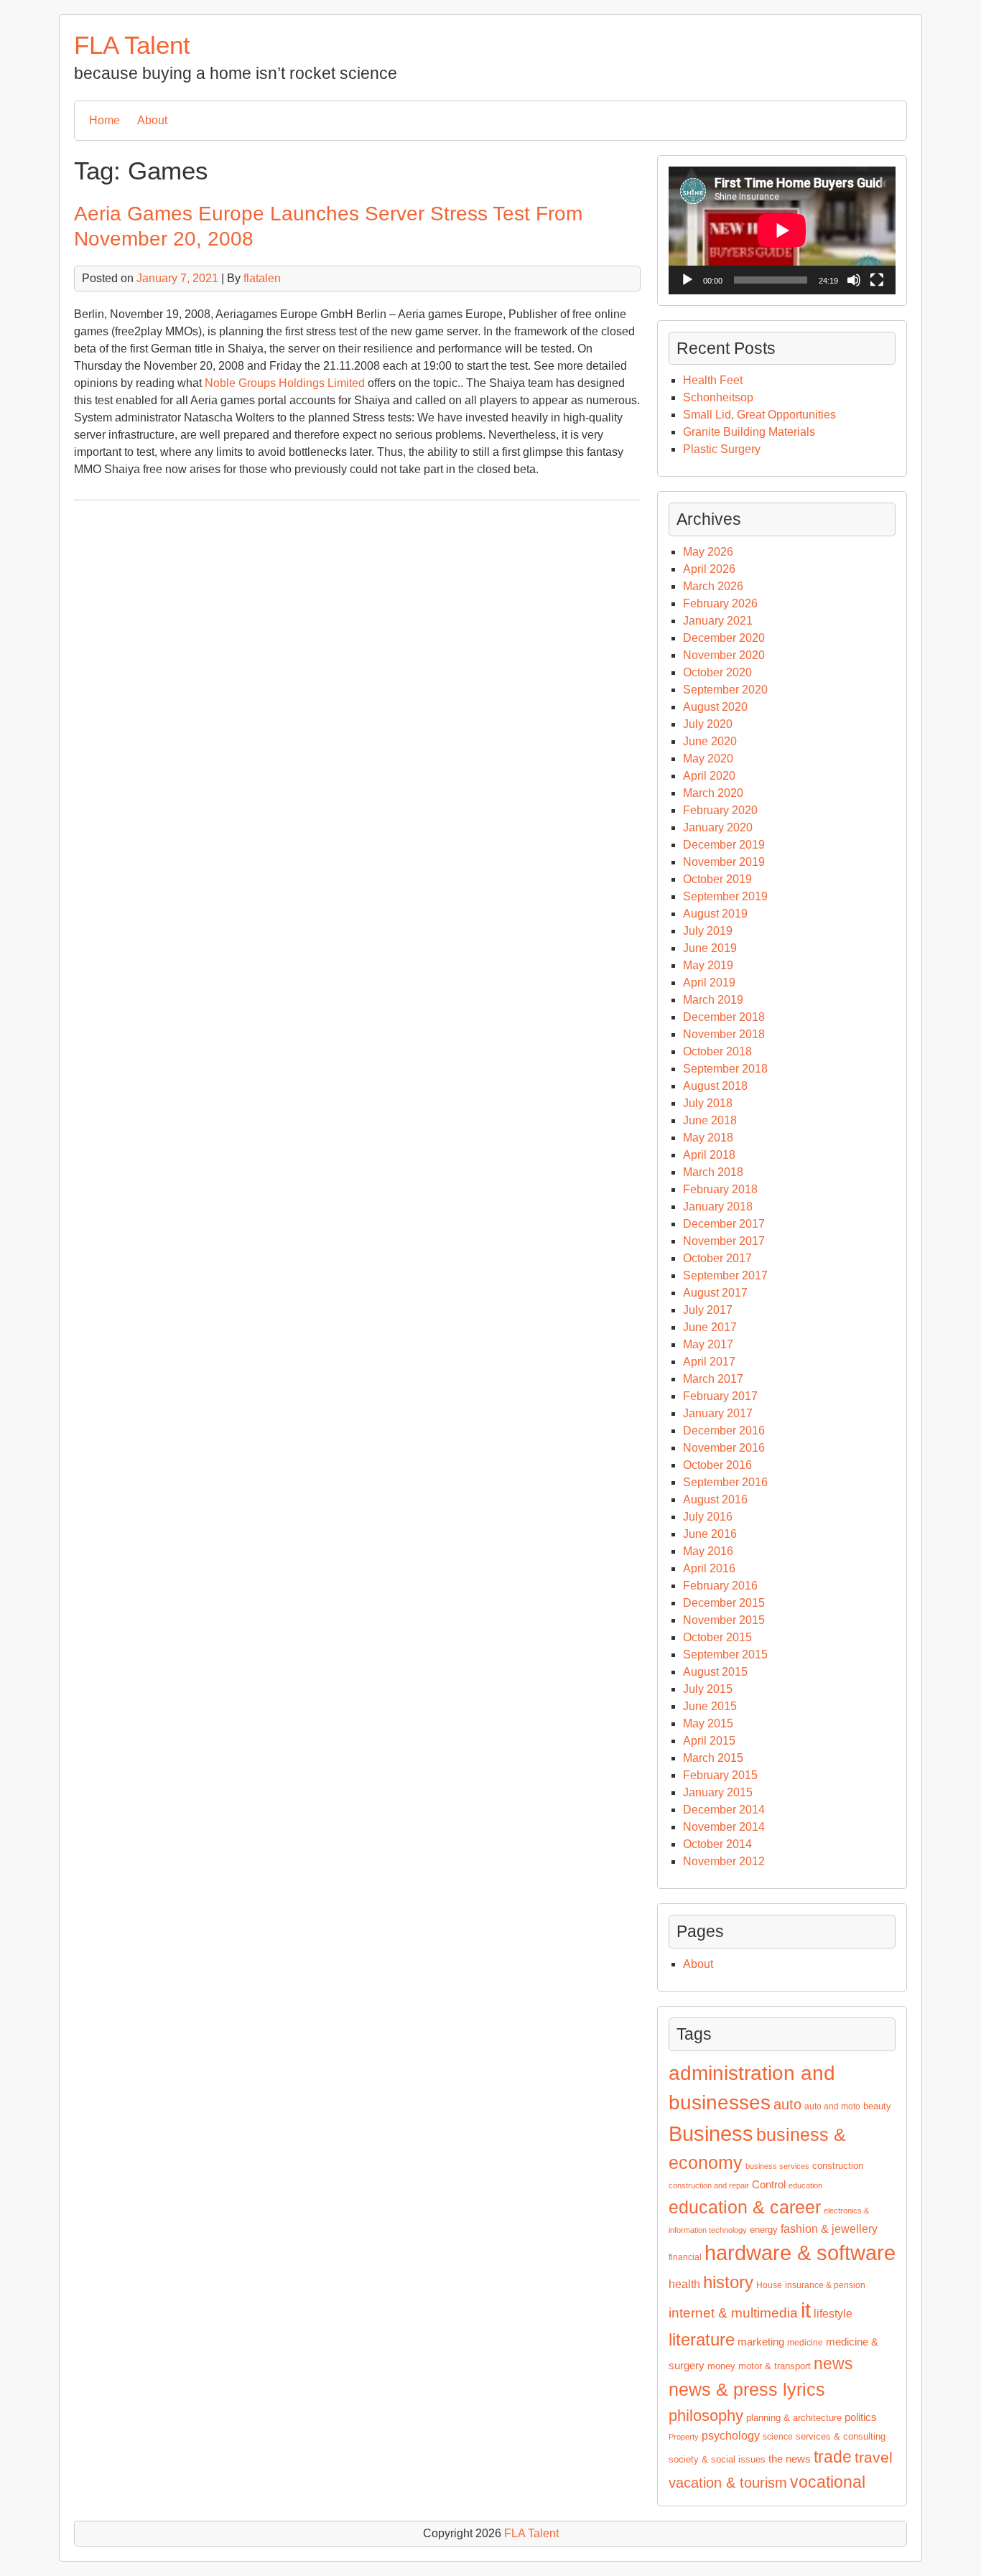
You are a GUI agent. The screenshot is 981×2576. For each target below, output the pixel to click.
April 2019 (709, 983)
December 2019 (724, 845)
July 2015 (708, 1689)
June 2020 (710, 741)
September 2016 (725, 1482)
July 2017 (708, 1310)
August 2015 (715, 1672)
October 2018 (717, 1051)
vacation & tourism (728, 2483)
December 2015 (724, 1603)
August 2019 (715, 914)
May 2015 (708, 1723)
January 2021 (718, 621)
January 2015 (718, 1792)
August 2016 (715, 1499)
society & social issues (717, 2459)
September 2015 (725, 1655)
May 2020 (708, 759)
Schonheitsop (718, 397)
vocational (828, 2482)
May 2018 (708, 1138)
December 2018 (724, 1017)
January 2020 (718, 827)
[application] (782, 230)
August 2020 (715, 707)
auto (787, 2104)
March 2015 (713, 1758)
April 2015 (709, 1741)
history (728, 2282)
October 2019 (717, 879)
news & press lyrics (747, 2389)
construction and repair (709, 2185)
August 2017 (715, 1293)
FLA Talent (132, 45)
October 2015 (717, 1637)
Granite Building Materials (749, 432)
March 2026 (713, 586)
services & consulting (841, 2436)
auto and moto (832, 2106)
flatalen (262, 278)
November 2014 (724, 1827)
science (778, 2437)
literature (702, 2339)
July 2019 (708, 931)
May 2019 (708, 965)
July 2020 (708, 724)
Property (684, 2437)
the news (790, 2459)
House (769, 2285)
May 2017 (708, 1344)
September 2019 (725, 896)
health (684, 2284)
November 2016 (724, 1448)
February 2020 (720, 810)
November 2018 (724, 1034)
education (805, 2185)
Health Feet (713, 380)
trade (833, 2457)
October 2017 (717, 1258)
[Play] (687, 280)
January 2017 (718, 1413)
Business (711, 2133)
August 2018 (715, 1086)
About (152, 120)
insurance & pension (825, 2285)
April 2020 (709, 776)
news (833, 2364)
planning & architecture (794, 2418)
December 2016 (724, 1431)
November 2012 (724, 1861)
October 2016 (717, 1465)
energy (764, 2230)
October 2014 (717, 1844)
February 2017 (720, 1396)
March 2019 (713, 1000)
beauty (877, 2106)
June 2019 (710, 948)
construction (838, 2166)
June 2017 (710, 1327)
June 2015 (710, 1706)
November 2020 (724, 655)
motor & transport (775, 2366)
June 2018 (710, 1120)
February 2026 (720, 603)
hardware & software (800, 2253)
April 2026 (709, 569)
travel (874, 2458)
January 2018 (718, 1207)
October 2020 (717, 672)
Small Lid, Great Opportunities (759, 415)
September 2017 (725, 1275)
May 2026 (708, 552)
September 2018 (725, 1069)
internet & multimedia (733, 2313)
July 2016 (708, 1517)
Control (769, 2185)
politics (861, 2417)
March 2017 (713, 1379)
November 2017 (724, 1241)
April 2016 (709, 1568)
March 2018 (713, 1172)
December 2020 (724, 638)
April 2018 (709, 1155)
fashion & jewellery (829, 2229)
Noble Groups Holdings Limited (285, 383)
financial (685, 2257)
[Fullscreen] (877, 280)
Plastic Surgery (722, 449)
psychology (731, 2436)
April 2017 (709, 1362)
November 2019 (724, 862)
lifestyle (833, 2314)
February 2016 (720, 1586)
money (721, 2366)
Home (104, 120)
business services (777, 2166)
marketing (761, 2342)
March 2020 (713, 793)
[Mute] (854, 280)
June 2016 (710, 1534)
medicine (805, 2343)
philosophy (706, 2416)
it (806, 2310)
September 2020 (725, 690)
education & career (745, 2207)
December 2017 (724, 1224)
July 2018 (708, 1103)
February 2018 (720, 1189)
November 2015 (724, 1620)
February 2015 (720, 1775)
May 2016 (708, 1551)
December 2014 (724, 1810)
